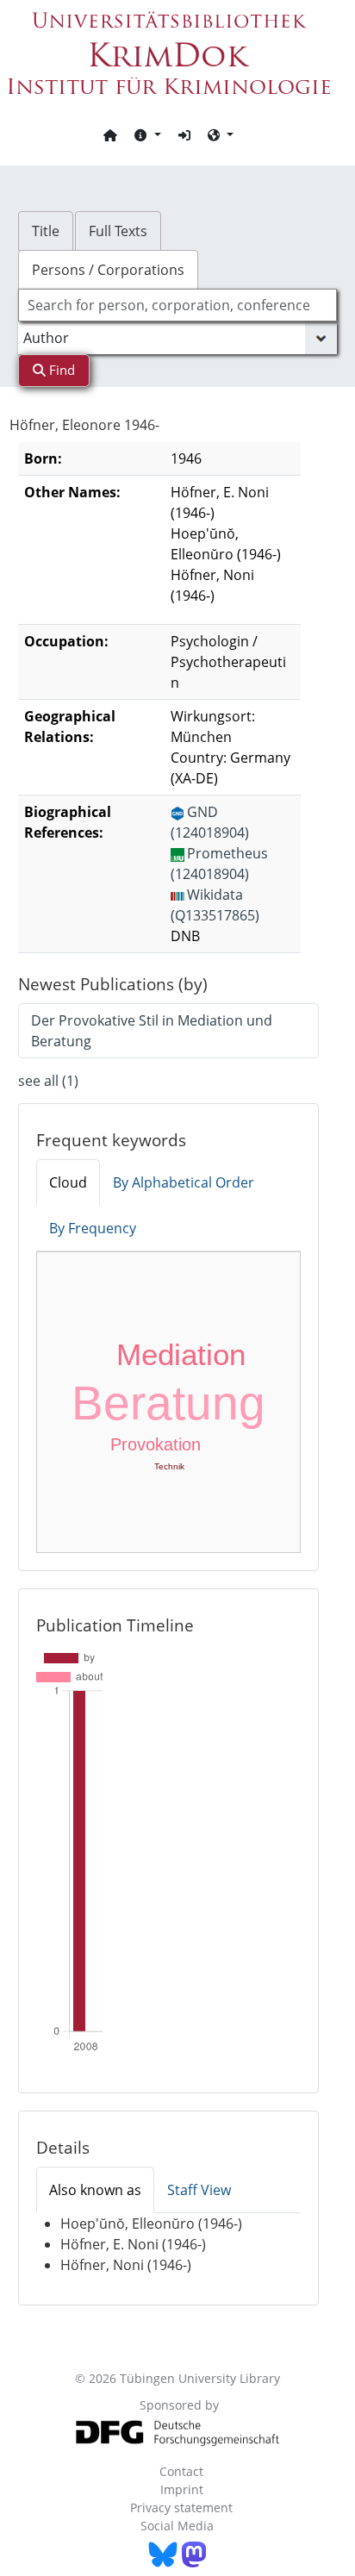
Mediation (181, 1354)
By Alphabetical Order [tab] (184, 1182)
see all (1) (48, 1081)
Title (46, 231)
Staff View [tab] (199, 2190)
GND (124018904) (210, 822)
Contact (181, 2471)
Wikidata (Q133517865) (215, 905)
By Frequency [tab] (93, 1228)
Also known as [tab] (95, 2190)
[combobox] (178, 305)
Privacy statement (181, 2507)
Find (60, 370)
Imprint (182, 2489)
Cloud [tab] (68, 1182)
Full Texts (118, 231)
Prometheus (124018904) (219, 864)
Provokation (156, 1444)
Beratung (168, 1403)
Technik (169, 1466)
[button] (147, 134)
